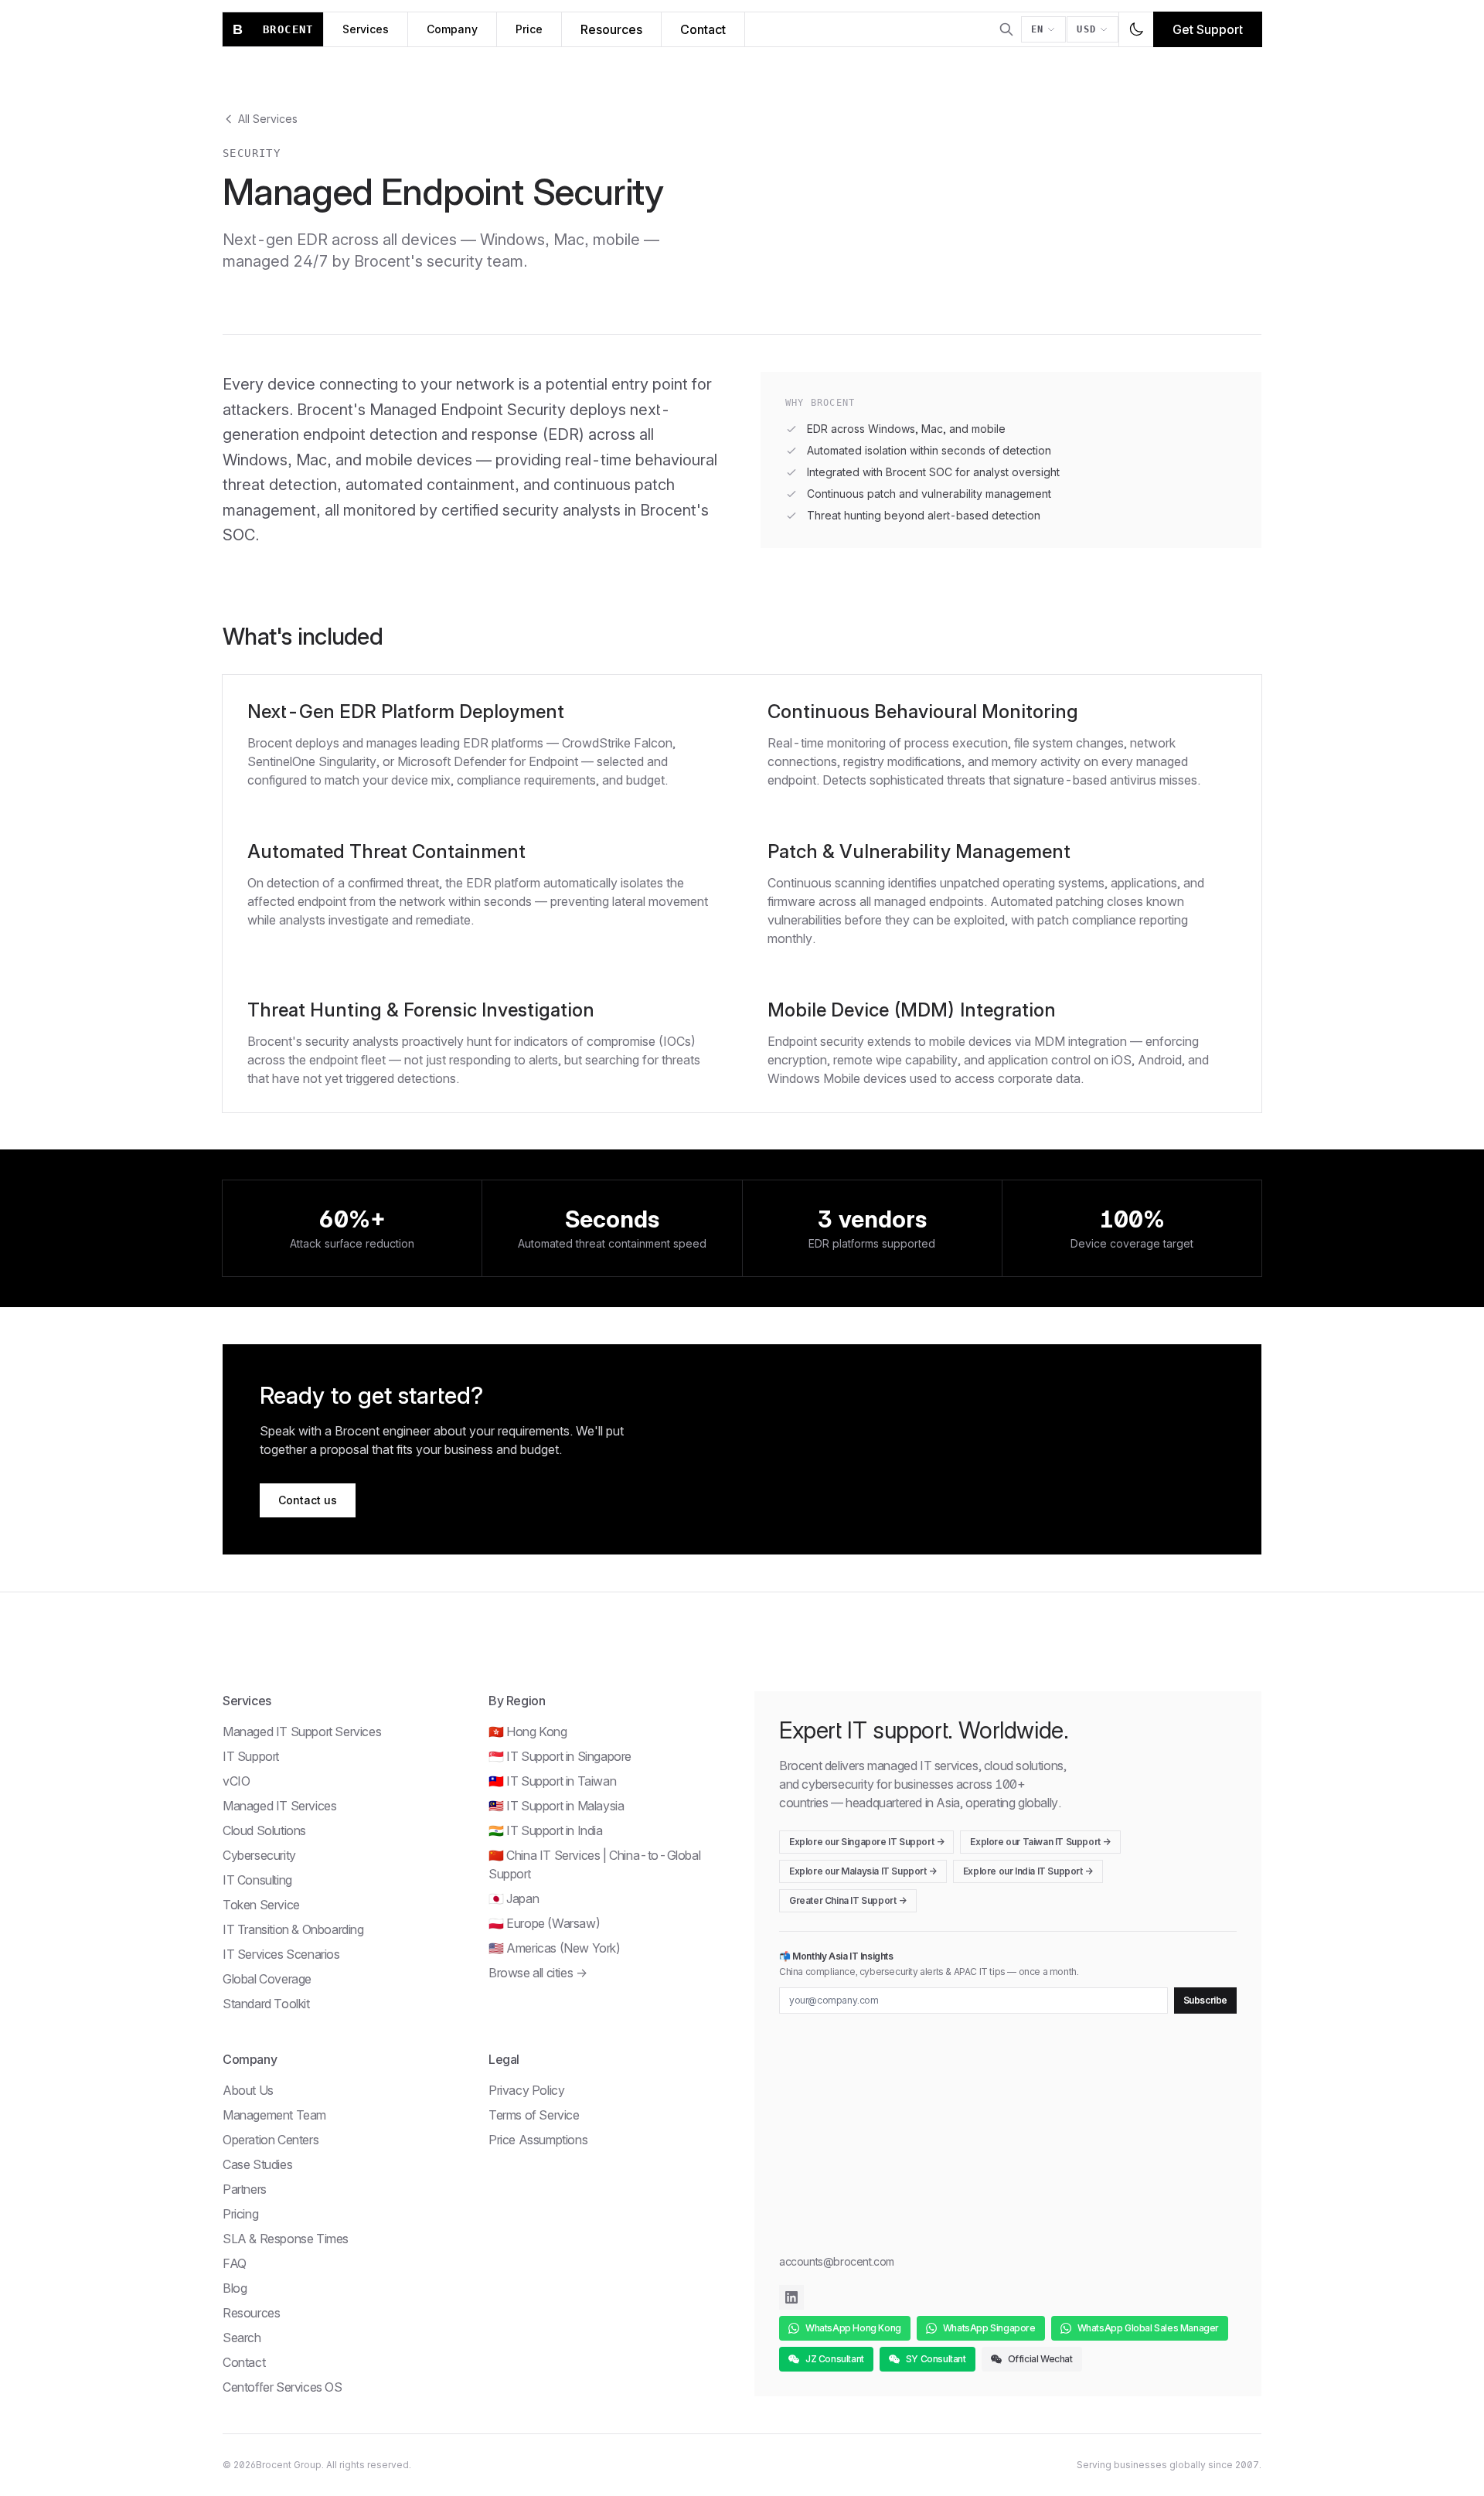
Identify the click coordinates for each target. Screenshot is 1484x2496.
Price (529, 29)
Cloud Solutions (264, 1830)
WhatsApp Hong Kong (853, 2328)
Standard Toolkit (266, 2004)
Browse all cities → (538, 1973)
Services (366, 29)
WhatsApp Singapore (989, 2328)
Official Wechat (1040, 2359)
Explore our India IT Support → (1028, 1871)
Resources (611, 29)
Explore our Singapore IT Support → (866, 1842)
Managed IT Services (279, 1806)
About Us (248, 2090)
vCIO (236, 1781)
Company (452, 29)
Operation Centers (271, 2140)
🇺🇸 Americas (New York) (555, 1948)
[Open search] (1006, 29)
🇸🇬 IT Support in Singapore (560, 1756)
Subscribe (1205, 2000)
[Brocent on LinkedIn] (791, 2297)
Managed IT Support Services (302, 1732)
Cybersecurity (259, 1855)
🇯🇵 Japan (514, 1898)
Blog (235, 2288)
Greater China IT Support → (848, 1900)
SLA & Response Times (286, 2239)
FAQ (235, 2263)
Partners (245, 2189)
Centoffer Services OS (283, 2387)
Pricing (240, 2214)
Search (242, 2338)
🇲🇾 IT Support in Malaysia (556, 1806)
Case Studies (257, 2164)
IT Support (251, 1756)
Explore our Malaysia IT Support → (863, 1871)
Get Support (1208, 29)
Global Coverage (267, 1979)
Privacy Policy (526, 2090)
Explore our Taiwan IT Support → (1040, 1842)
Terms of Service (534, 2115)
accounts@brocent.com (837, 2261)
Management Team (274, 2115)
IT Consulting (257, 1880)
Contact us (308, 1500)
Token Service (261, 1905)
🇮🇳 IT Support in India (546, 1830)
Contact (703, 29)
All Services (268, 119)
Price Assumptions (538, 2140)
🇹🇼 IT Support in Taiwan (552, 1781)
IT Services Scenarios (281, 1954)
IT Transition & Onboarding (293, 1929)
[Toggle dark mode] (1136, 29)
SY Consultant (936, 2359)
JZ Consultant (835, 2359)
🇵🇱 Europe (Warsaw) (544, 1923)
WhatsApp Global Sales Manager (1148, 2328)
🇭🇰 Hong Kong (528, 1732)
